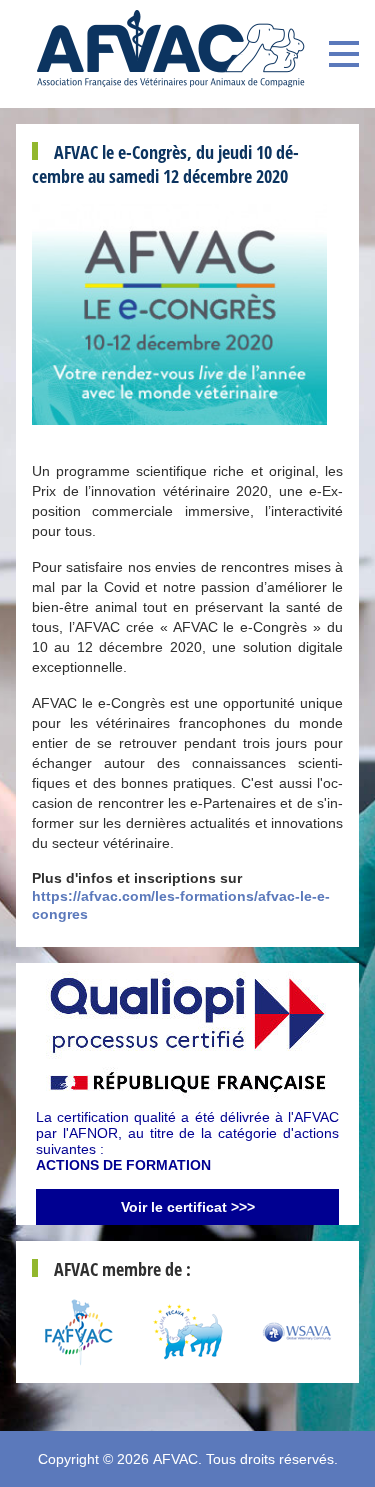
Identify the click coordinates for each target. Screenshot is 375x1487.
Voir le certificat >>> (188, 1207)
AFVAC (175, 1459)
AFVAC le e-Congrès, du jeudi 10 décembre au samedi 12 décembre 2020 (165, 164)
